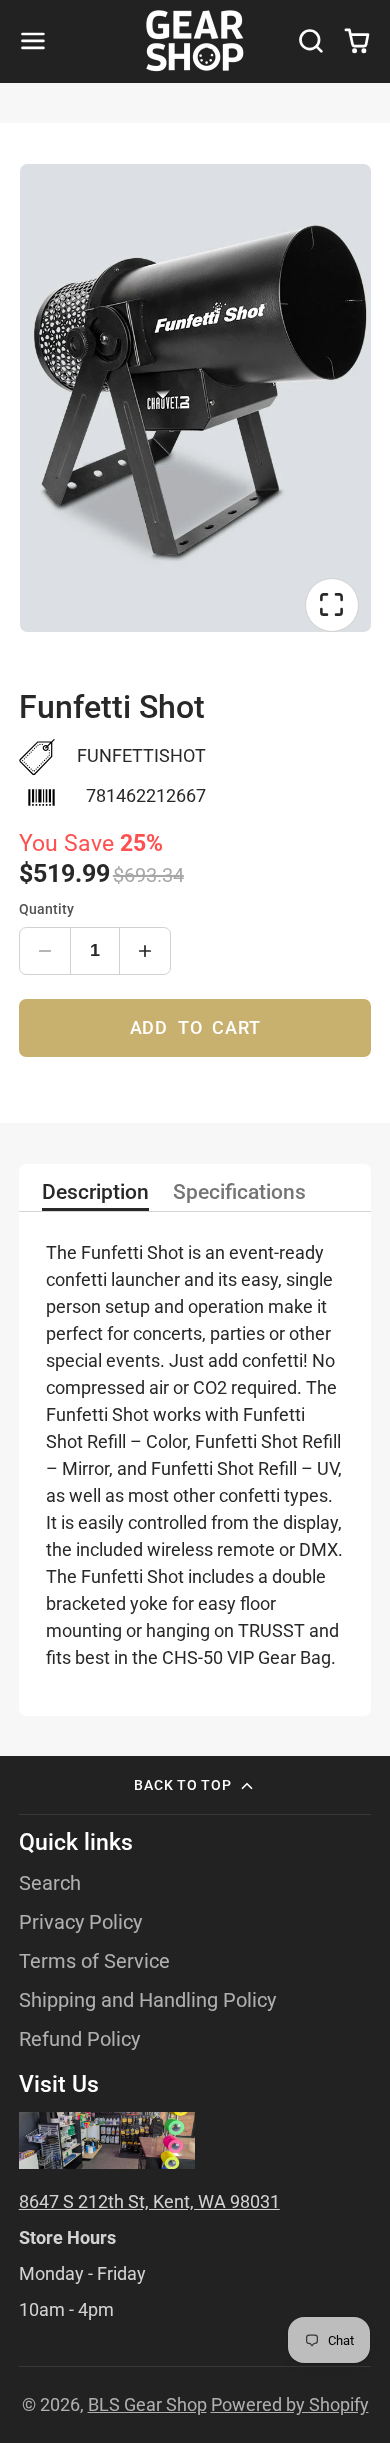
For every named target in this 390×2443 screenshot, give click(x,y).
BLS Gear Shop (147, 2404)
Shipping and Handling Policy (147, 2000)
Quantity (46, 909)
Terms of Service (94, 1961)
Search (50, 1883)
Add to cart (195, 1027)
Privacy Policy (80, 1922)
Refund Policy (79, 2039)
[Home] (195, 41)
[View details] (107, 2140)
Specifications (239, 1193)
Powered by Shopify (290, 2404)
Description (95, 1193)
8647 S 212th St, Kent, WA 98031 (149, 2201)
